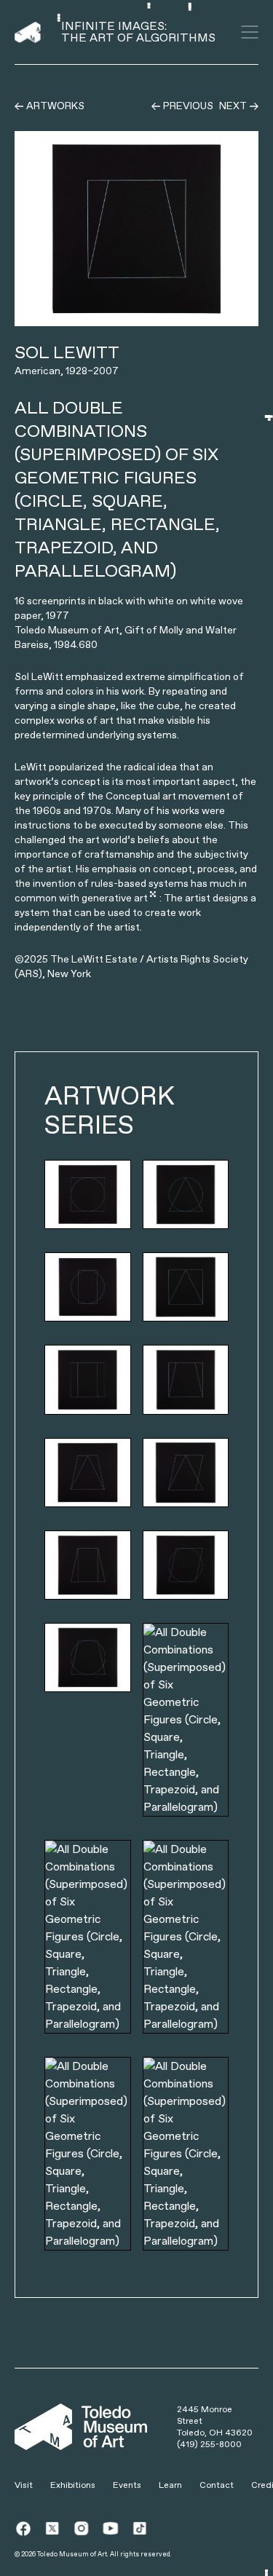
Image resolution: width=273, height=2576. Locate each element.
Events (127, 2485)
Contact (217, 2485)
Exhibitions (73, 2485)
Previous (188, 106)
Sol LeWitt (67, 352)
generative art (115, 898)
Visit (24, 2485)
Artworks (55, 106)
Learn (170, 2485)
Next (233, 106)
